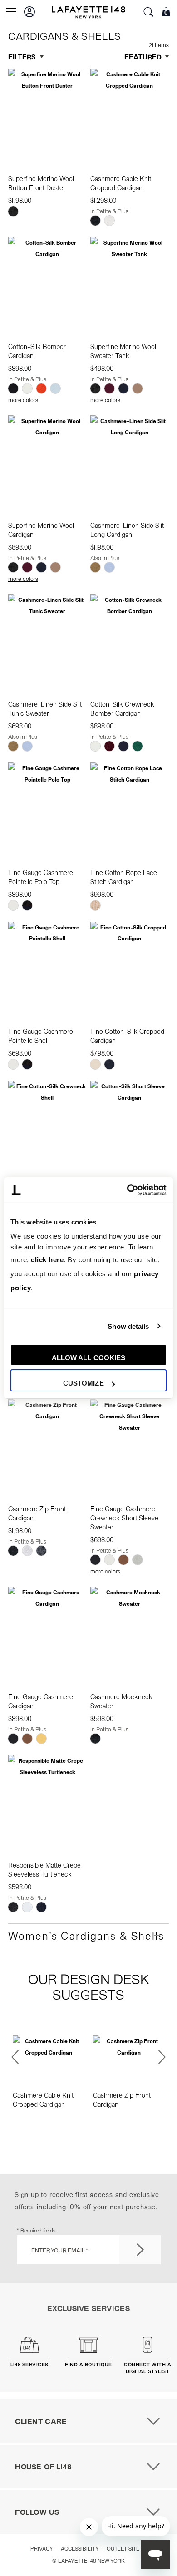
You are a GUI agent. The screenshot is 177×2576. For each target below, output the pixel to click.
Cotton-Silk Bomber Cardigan (37, 351)
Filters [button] (22, 57)
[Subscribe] (140, 2250)
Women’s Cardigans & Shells (86, 1935)
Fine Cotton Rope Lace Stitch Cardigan (124, 877)
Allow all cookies (89, 1358)
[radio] (13, 211)
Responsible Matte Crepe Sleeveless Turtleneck (44, 1869)
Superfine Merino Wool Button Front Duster (41, 183)
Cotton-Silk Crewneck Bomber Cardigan (122, 708)
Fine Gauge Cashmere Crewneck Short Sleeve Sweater (124, 1518)
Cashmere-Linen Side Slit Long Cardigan (127, 530)
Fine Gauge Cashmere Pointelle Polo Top (41, 877)
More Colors (23, 400)
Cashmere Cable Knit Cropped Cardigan (121, 183)
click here (47, 1260)
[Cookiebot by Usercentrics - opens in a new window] (127, 1190)
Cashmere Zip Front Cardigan (37, 1513)
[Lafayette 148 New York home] (88, 12)
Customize (84, 1383)
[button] (29, 12)
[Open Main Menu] (11, 12)
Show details (128, 1326)
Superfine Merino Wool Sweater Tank (123, 351)
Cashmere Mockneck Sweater (121, 1701)
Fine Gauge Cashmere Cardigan (41, 1701)
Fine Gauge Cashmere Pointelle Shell (41, 1036)
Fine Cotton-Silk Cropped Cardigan (127, 1036)
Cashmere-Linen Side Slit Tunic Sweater (45, 708)
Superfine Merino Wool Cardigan (41, 530)
